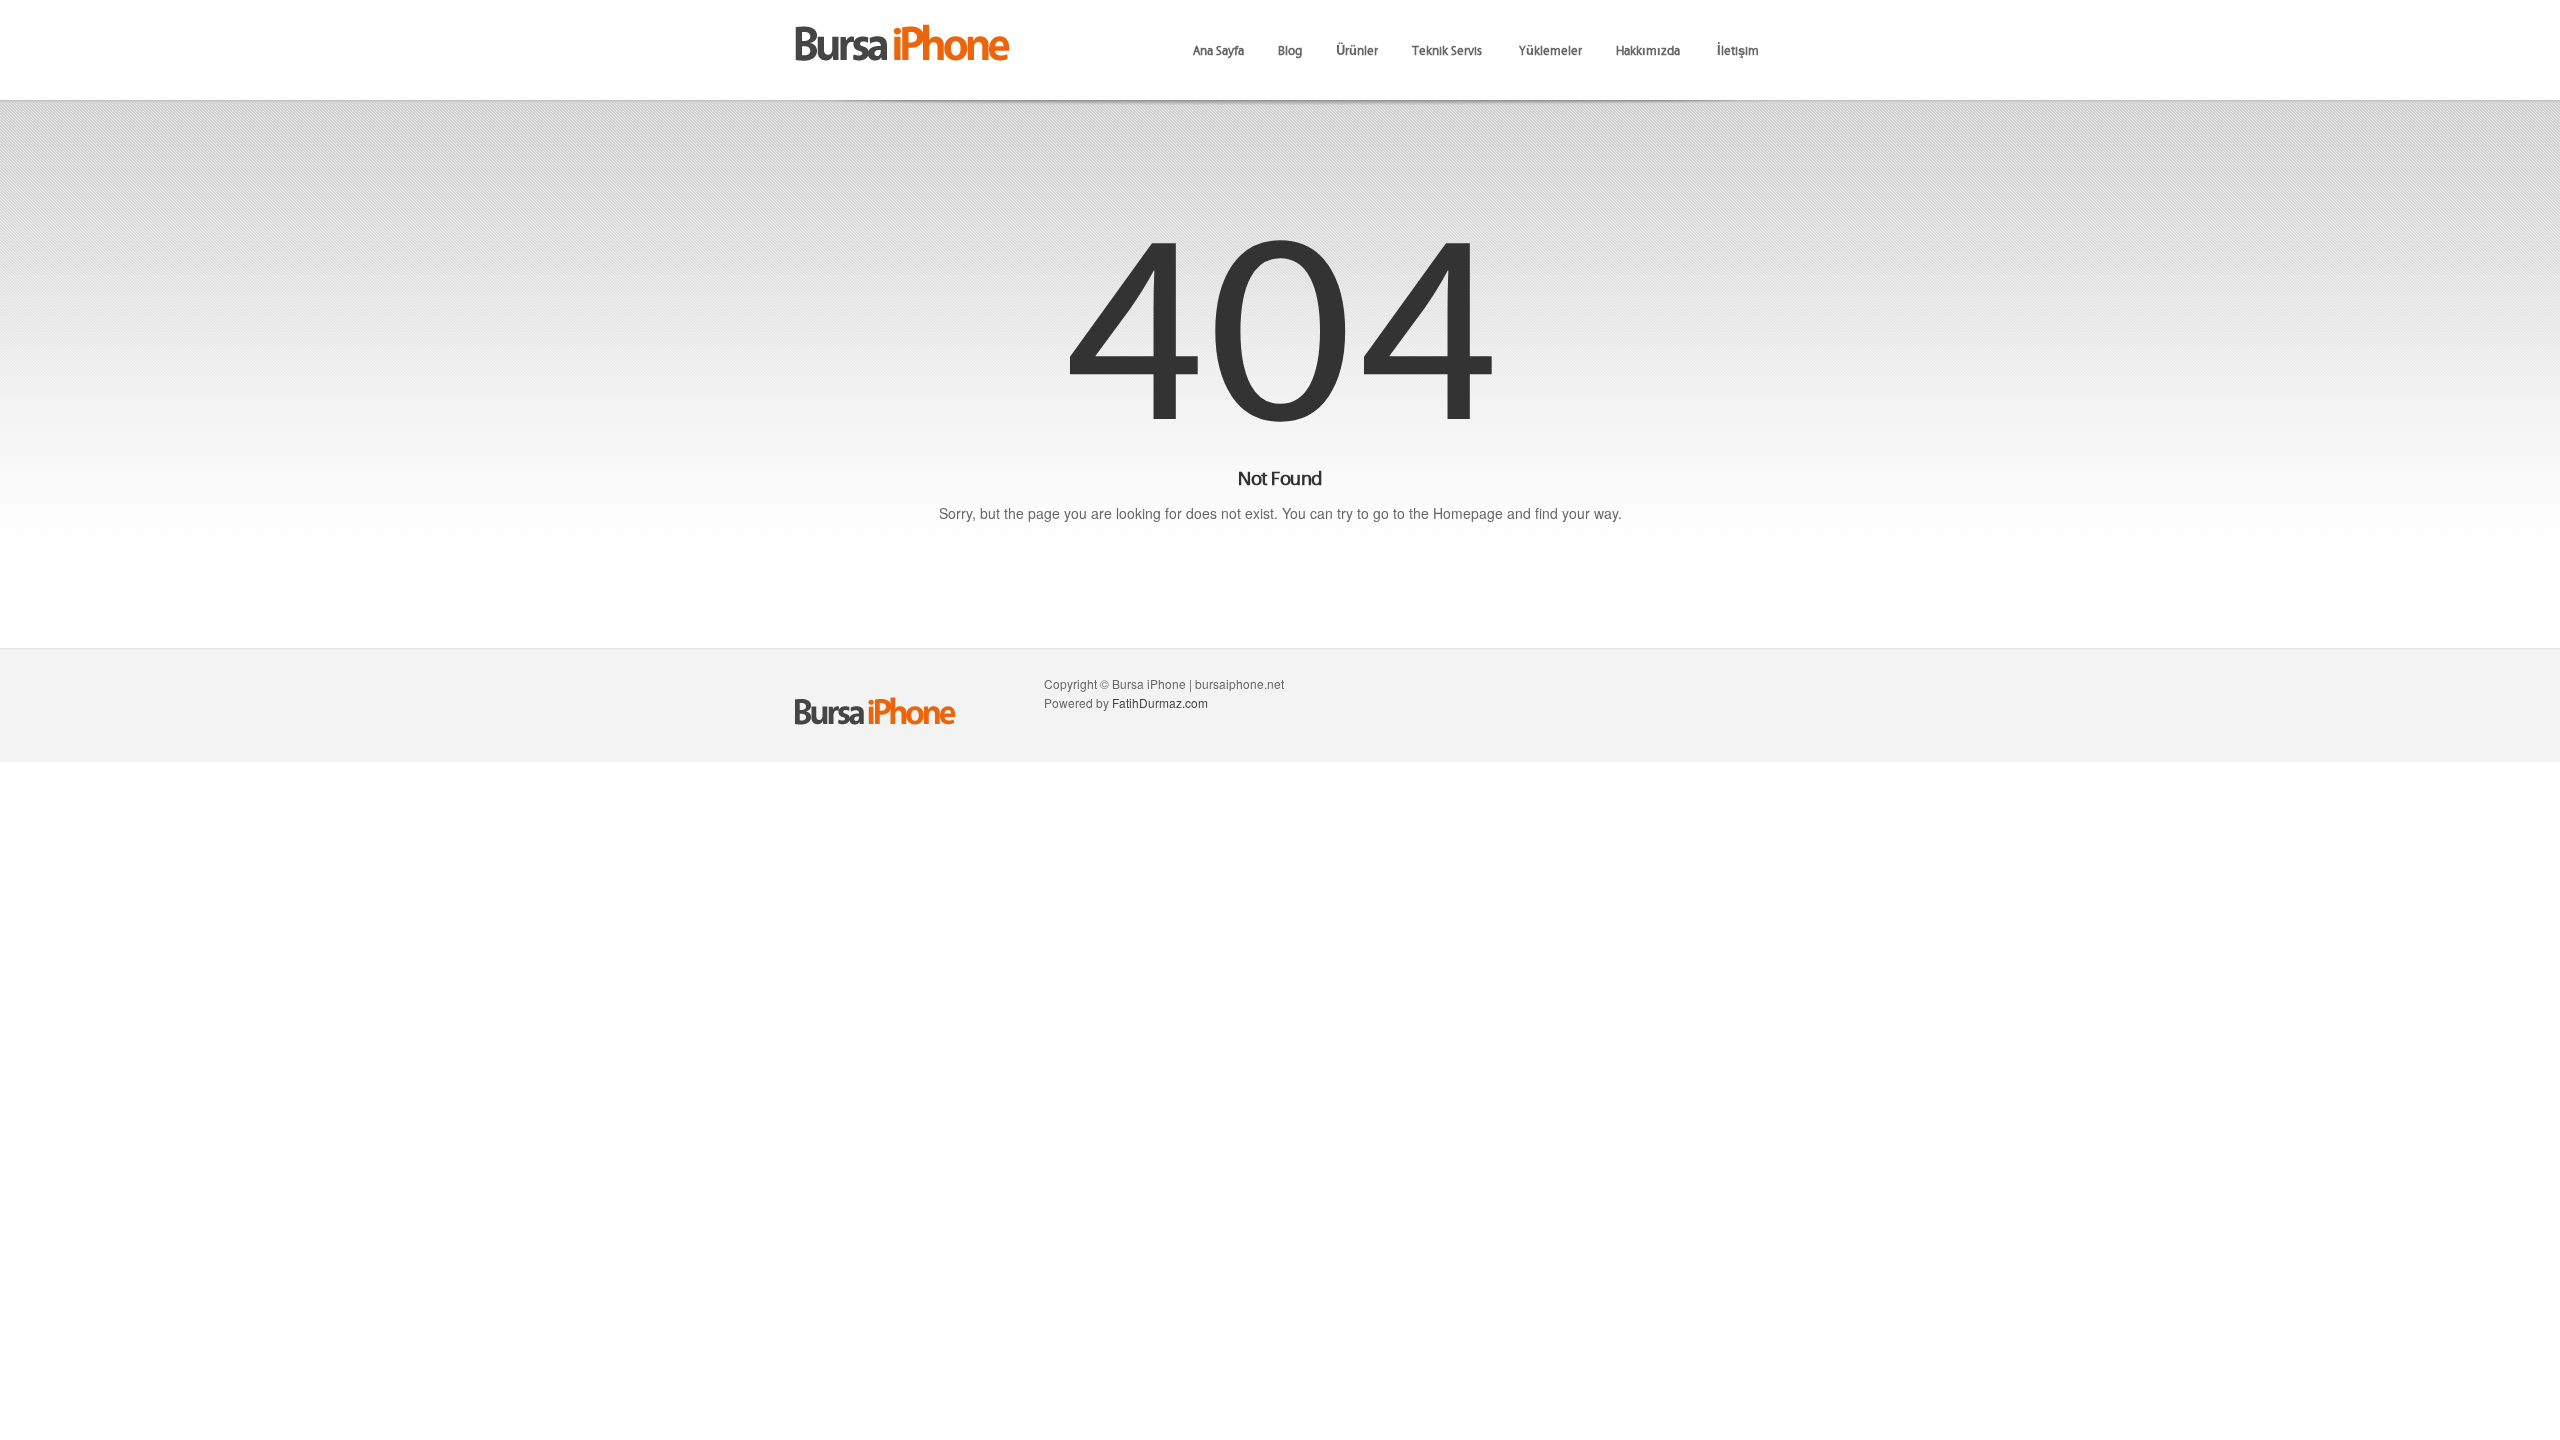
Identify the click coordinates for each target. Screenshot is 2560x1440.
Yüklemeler (1550, 49)
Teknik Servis (1447, 49)
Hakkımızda (1648, 49)
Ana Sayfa (1218, 49)
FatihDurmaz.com (1160, 702)
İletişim (1738, 49)
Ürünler (1357, 49)
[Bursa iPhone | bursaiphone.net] (899, 29)
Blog (1290, 49)
